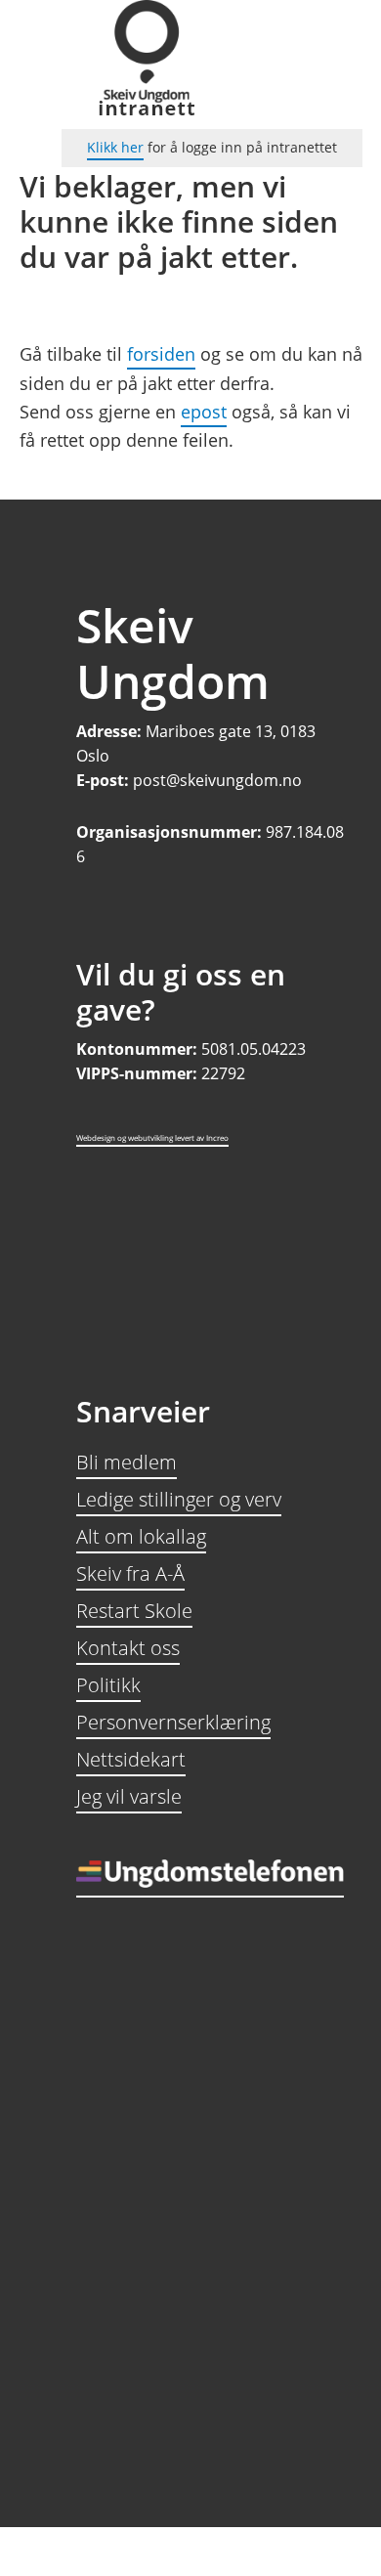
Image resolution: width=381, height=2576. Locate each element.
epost (204, 412)
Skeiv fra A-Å (130, 1573)
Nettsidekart (131, 1759)
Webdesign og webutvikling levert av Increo (152, 1137)
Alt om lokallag (141, 1536)
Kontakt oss (128, 1648)
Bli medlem (127, 1462)
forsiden (161, 354)
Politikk (108, 1685)
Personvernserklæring (173, 1722)
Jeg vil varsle (129, 1796)
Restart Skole (134, 1611)
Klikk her (115, 147)
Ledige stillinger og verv (179, 1499)
